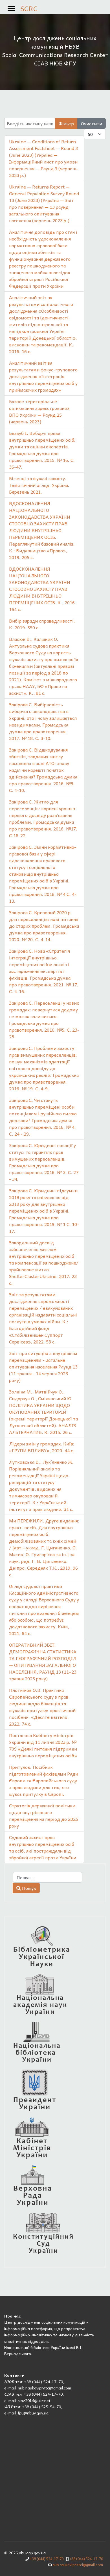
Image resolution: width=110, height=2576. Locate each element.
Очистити (92, 123)
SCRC (29, 8)
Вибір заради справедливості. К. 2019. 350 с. (42, 624)
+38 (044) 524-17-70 (47, 2559)
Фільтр (66, 123)
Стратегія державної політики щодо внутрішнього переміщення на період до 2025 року (44, 1815)
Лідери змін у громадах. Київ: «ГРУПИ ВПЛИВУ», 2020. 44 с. (42, 1447)
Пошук (28, 1888)
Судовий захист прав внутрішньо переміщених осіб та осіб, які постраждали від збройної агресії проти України (43, 1847)
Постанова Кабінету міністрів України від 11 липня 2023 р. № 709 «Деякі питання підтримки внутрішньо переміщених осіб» (43, 1745)
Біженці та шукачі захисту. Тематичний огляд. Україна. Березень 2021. (39, 485)
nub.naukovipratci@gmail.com (78, 2565)
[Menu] (11, 8)
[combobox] (48, 1877)
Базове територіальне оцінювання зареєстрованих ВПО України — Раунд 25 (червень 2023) (39, 411)
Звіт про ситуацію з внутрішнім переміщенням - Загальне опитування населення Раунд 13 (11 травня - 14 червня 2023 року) (43, 1367)
